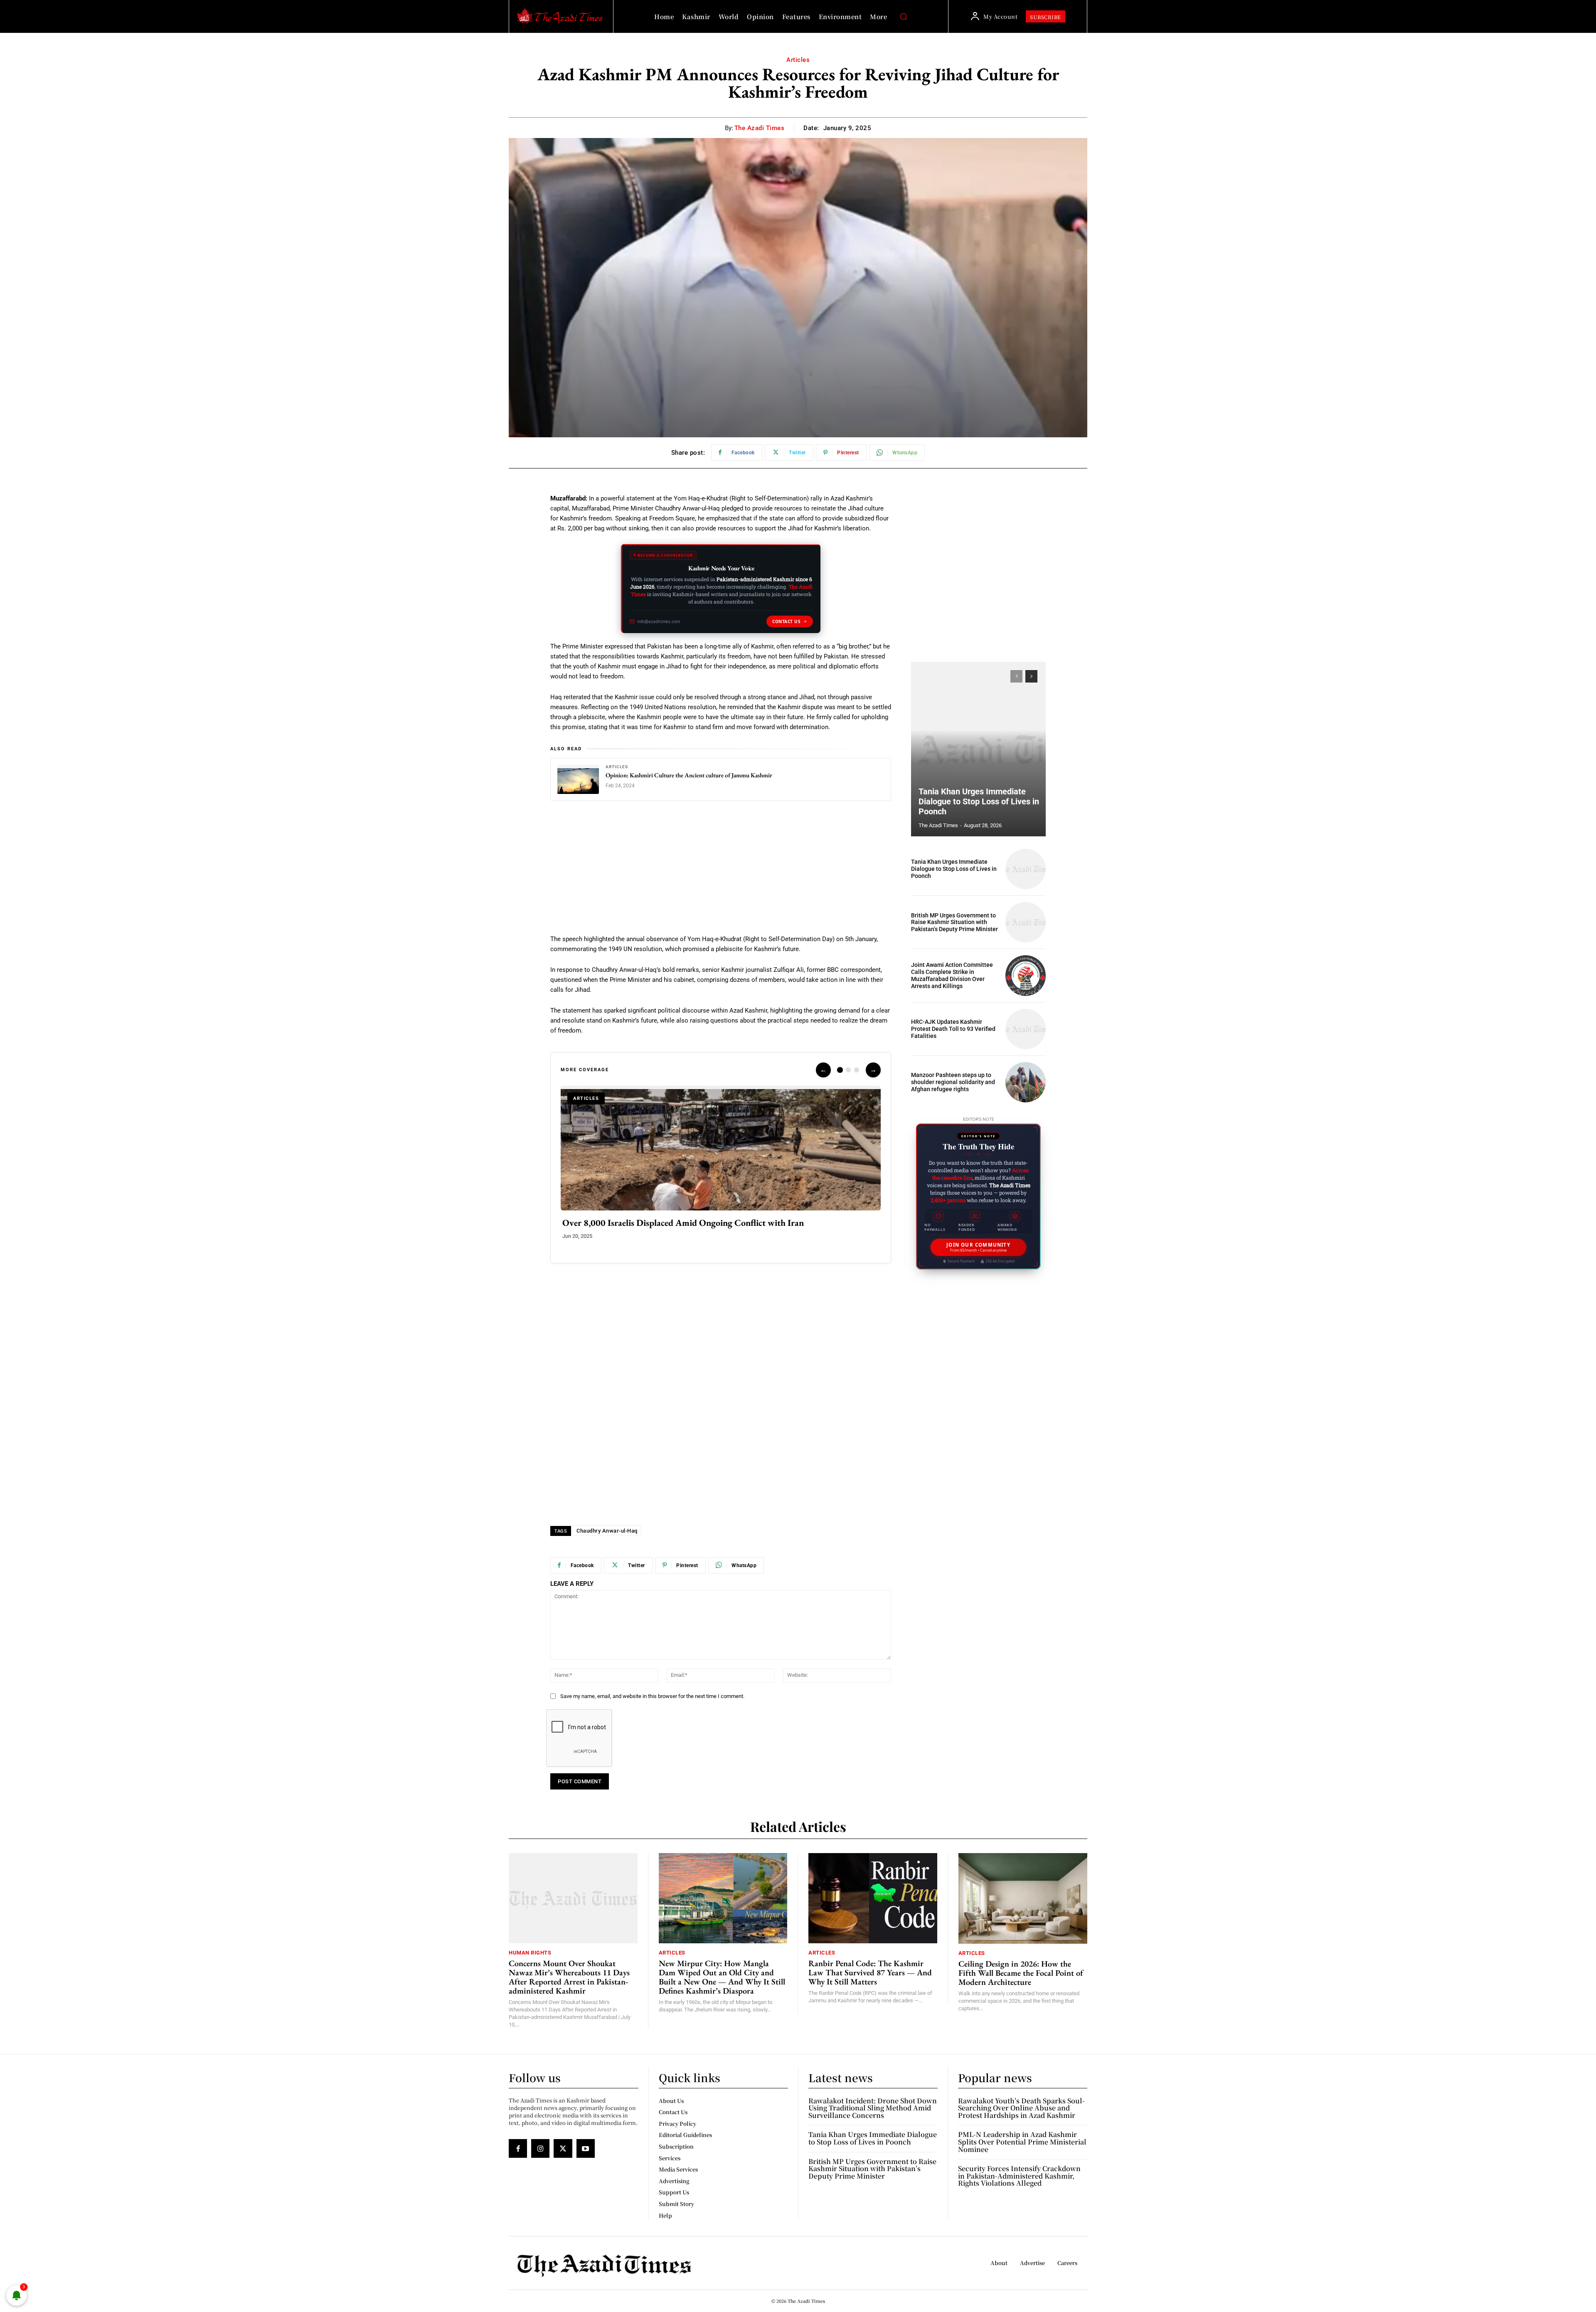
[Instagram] (540, 2148)
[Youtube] (586, 2148)
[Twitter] (563, 2148)
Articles (798, 60)
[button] (903, 17)
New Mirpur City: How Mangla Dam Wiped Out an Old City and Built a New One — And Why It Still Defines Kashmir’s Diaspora (722, 1977)
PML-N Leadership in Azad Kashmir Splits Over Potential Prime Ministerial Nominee (1022, 2142)
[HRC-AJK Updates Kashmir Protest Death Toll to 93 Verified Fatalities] (1026, 1029)
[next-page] (1031, 676)
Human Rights (530, 1953)
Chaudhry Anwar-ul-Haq (607, 1531)
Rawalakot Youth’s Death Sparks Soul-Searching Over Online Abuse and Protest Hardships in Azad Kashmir (1021, 2108)
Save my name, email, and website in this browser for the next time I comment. (652, 1696)
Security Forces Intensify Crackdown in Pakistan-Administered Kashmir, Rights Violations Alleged (1019, 2176)
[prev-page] (1016, 676)
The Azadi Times (760, 128)
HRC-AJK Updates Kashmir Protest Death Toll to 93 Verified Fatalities (953, 1029)
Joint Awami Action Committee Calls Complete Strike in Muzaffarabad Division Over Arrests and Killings (952, 975)
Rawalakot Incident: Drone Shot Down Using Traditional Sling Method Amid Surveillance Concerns (873, 2108)
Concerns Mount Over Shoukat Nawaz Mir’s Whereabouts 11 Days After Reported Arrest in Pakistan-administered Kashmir (569, 1977)
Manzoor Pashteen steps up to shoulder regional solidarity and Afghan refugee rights (953, 1082)
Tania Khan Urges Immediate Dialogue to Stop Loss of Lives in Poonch (979, 801)
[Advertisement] (721, 873)
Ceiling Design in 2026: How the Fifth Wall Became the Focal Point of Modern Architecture (1021, 1973)
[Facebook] (518, 2148)
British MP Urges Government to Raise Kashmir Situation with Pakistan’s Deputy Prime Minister (954, 922)
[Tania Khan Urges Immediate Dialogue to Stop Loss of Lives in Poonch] (978, 749)
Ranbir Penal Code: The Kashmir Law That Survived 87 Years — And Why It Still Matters (870, 1972)
